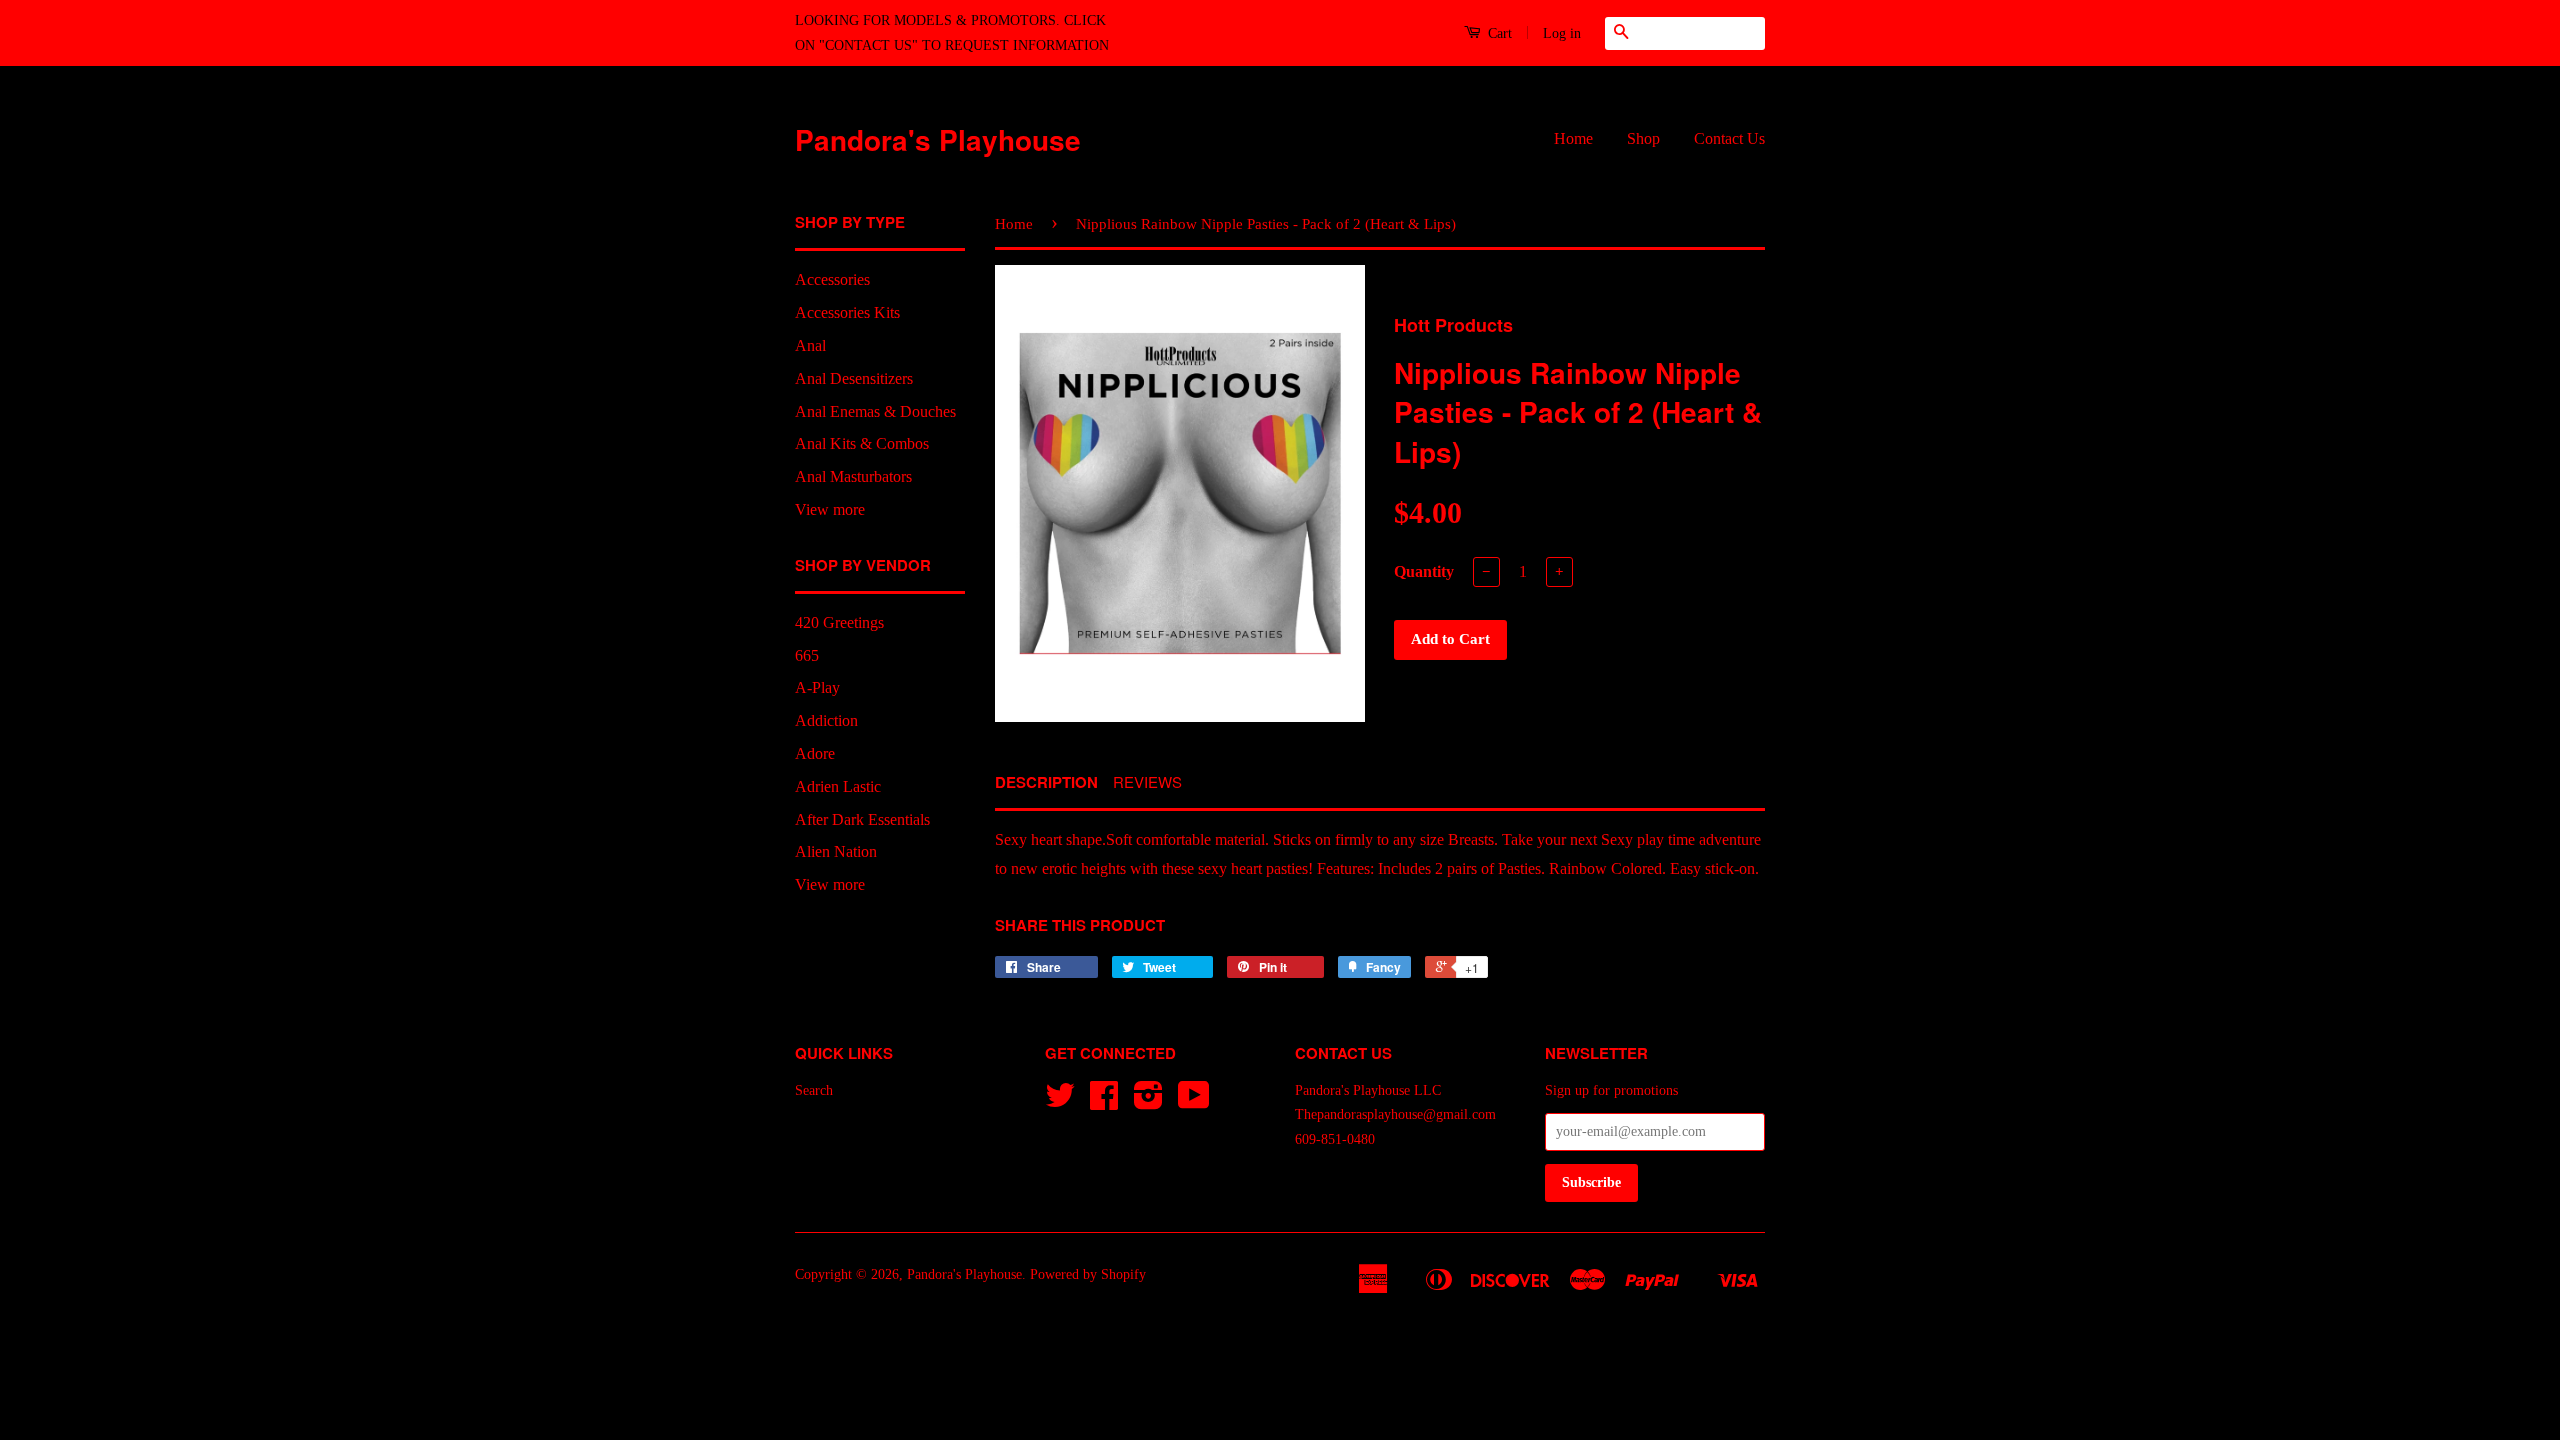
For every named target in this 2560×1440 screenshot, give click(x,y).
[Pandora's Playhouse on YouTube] (1194, 1102)
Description (1046, 782)
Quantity (1424, 571)
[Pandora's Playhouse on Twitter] (1060, 1102)
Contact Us (1729, 138)
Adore (815, 753)
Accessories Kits (847, 312)
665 (807, 655)
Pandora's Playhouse (938, 139)
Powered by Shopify (1088, 1274)
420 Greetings (839, 622)
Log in (1562, 33)
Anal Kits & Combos (862, 443)
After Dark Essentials (862, 819)
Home (1573, 138)
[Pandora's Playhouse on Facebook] (1104, 1102)
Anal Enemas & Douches (875, 411)
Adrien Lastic (838, 786)
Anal (810, 345)
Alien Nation (836, 851)
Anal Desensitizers (854, 378)
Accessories (832, 279)
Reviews (1147, 781)
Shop (1643, 138)
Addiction (826, 720)
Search (814, 1090)
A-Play (817, 687)
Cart (1498, 33)
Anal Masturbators (853, 476)
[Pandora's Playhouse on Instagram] (1148, 1102)
